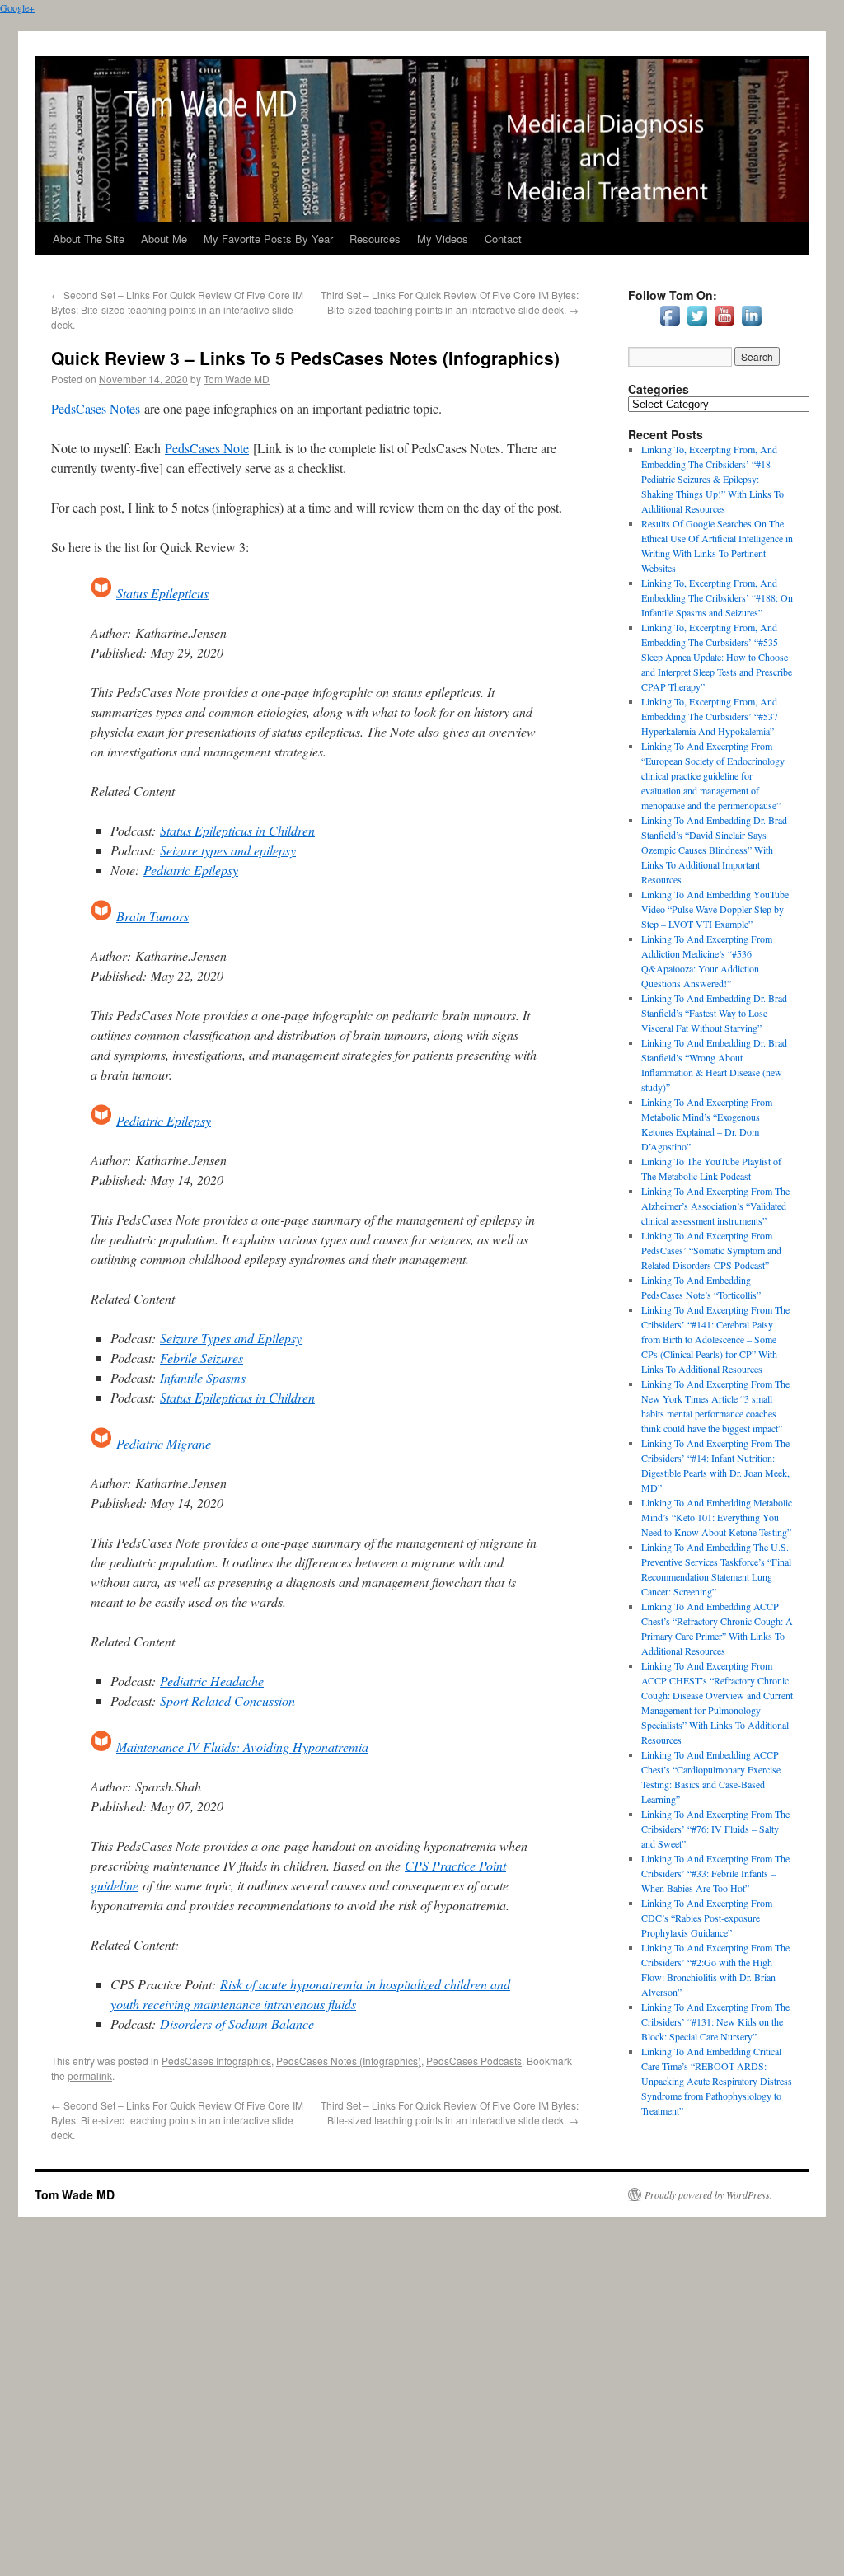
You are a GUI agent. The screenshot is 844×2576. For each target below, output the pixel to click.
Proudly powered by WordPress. (708, 2194)
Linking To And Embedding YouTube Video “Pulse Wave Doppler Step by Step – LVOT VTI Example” (715, 909)
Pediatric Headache (212, 1681)
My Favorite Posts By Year (268, 239)
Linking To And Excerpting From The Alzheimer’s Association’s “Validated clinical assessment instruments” (715, 1206)
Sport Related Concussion (227, 1700)
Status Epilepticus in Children (237, 830)
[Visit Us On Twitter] (697, 325)
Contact (503, 239)
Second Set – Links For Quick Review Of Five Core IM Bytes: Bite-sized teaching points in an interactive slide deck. (177, 309)
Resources (375, 239)
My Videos (443, 239)
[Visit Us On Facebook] (670, 325)
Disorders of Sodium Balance (237, 2023)
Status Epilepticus (162, 593)
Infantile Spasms (203, 1377)
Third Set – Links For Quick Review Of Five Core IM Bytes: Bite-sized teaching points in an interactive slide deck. (450, 302)
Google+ (17, 7)
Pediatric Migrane (164, 1443)
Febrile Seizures (202, 1358)
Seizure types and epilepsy (228, 850)
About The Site (89, 239)
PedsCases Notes (96, 408)
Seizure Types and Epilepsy (231, 1338)
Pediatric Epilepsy (191, 870)
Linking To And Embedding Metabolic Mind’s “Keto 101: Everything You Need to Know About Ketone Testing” (717, 1517)
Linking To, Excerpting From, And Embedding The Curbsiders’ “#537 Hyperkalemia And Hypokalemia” (710, 716)
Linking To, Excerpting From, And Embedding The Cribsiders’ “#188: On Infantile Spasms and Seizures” (717, 597)
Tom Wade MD (237, 379)
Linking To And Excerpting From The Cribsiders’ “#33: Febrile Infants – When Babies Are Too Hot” (715, 1873)
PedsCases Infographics (216, 2061)
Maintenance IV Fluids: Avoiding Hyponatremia (242, 1747)
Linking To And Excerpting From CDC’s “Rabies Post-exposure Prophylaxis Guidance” (707, 1918)
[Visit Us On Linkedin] (751, 325)
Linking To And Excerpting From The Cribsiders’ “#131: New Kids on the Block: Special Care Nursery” (715, 2021)
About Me (164, 239)
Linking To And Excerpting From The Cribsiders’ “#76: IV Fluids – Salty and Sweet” (715, 1829)
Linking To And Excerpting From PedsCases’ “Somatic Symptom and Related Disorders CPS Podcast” (711, 1250)
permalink (90, 2075)
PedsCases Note (207, 448)
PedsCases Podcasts (474, 2061)
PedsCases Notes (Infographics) (349, 2061)
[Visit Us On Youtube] (724, 325)
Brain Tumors (152, 916)
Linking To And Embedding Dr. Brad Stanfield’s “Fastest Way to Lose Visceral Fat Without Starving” (714, 1013)
